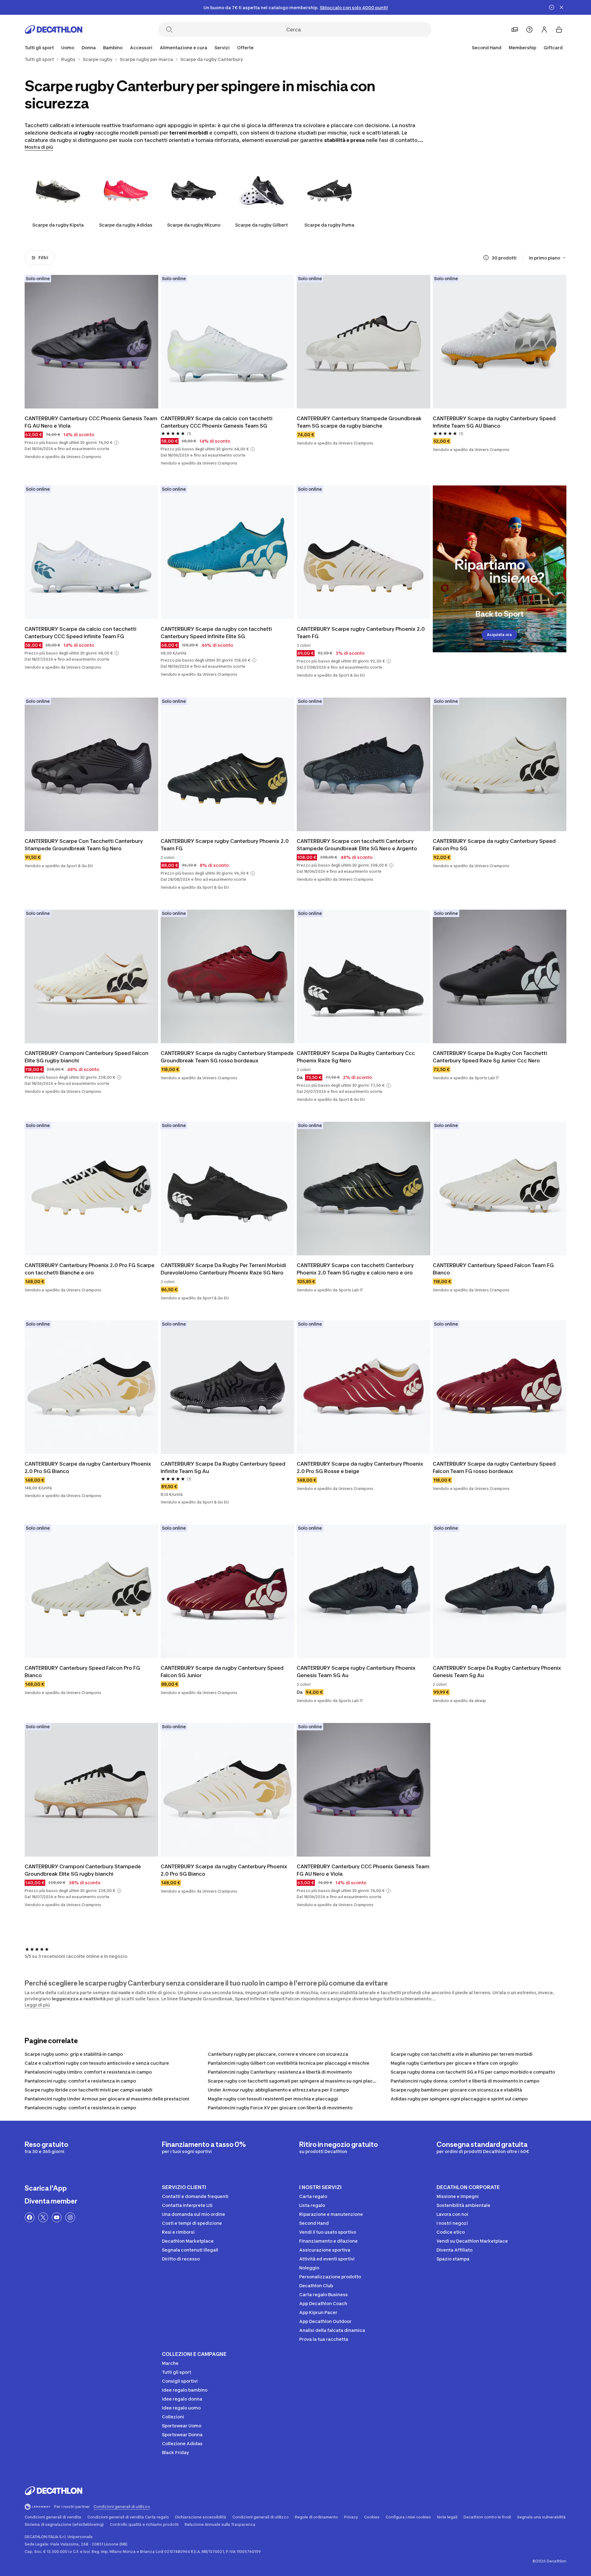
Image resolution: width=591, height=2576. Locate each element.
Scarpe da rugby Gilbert (261, 225)
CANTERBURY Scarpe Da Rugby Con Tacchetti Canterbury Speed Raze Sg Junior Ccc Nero (490, 1057)
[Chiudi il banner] (561, 7)
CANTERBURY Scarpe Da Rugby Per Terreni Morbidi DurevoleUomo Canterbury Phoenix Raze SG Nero (223, 1269)
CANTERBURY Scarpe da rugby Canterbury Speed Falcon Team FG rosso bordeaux (494, 1467)
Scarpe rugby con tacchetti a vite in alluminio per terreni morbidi (462, 2054)
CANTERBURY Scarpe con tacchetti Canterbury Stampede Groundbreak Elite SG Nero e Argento (357, 845)
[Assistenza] (529, 30)
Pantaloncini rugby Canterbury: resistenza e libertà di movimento (280, 2072)
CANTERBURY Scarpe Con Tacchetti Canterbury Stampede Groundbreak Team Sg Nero (84, 845)
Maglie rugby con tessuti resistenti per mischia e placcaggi (273, 2099)
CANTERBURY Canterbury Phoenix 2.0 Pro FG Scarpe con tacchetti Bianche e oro (90, 1269)
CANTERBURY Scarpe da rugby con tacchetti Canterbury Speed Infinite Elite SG (216, 633)
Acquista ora (499, 635)
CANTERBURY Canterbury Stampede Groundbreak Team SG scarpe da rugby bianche (359, 422)
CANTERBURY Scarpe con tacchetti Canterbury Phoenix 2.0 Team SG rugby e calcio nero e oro (355, 1269)
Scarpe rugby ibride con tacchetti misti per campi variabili (88, 2090)
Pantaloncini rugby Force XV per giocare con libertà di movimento (280, 2108)
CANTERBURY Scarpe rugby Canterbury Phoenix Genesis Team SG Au (356, 1672)
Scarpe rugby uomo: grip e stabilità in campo (74, 2054)
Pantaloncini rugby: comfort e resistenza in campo (80, 2081)
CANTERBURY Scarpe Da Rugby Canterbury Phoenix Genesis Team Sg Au (497, 1672)
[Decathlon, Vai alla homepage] (54, 30)
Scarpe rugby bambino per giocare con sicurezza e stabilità (456, 2090)
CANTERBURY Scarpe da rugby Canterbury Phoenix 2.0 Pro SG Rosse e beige (360, 1467)
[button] (116, 443)
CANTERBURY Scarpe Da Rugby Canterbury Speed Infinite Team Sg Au (223, 1467)
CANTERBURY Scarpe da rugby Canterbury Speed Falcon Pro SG (494, 845)
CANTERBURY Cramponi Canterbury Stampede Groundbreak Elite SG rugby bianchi (83, 1870)
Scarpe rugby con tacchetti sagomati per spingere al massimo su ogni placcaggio (298, 2081)
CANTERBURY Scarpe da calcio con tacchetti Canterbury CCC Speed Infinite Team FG (80, 633)
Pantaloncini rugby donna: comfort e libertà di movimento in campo (465, 2081)
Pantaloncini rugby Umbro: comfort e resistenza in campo (88, 2072)
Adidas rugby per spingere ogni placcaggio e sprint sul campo (459, 2099)
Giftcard (553, 48)
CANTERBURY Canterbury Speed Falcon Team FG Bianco (493, 1269)
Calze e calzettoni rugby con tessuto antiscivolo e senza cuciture (97, 2063)
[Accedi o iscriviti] (544, 30)
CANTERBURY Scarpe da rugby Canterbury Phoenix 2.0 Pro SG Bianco (88, 1467)
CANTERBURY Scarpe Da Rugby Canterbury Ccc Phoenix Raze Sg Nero (356, 1057)
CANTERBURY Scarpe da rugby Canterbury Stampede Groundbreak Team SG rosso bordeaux (227, 1057)
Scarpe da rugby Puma (329, 225)
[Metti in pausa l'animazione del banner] (552, 7)
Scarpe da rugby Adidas (126, 225)
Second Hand (487, 48)
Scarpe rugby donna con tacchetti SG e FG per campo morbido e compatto (473, 2072)
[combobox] (548, 258)
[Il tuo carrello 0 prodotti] (559, 30)
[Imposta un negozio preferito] (515, 30)
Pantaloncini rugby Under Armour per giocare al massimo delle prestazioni (107, 2099)
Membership (523, 48)
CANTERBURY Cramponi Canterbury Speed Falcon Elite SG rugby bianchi (86, 1057)
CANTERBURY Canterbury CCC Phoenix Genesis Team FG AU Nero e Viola (91, 422)
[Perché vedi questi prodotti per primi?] (486, 258)
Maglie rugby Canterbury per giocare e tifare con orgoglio (454, 2063)
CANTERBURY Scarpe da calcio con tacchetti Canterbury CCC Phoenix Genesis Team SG (217, 422)
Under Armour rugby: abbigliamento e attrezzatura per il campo (278, 2090)
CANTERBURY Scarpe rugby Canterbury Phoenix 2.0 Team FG (361, 633)
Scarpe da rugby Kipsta (58, 225)
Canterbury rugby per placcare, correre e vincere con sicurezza (278, 2054)
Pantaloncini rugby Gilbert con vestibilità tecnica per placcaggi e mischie (289, 2063)
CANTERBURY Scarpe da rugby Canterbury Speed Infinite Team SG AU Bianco (494, 422)
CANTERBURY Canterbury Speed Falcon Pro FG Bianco (82, 1672)
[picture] (91, 342)
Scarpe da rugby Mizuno (194, 225)
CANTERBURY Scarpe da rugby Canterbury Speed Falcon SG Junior (222, 1672)
